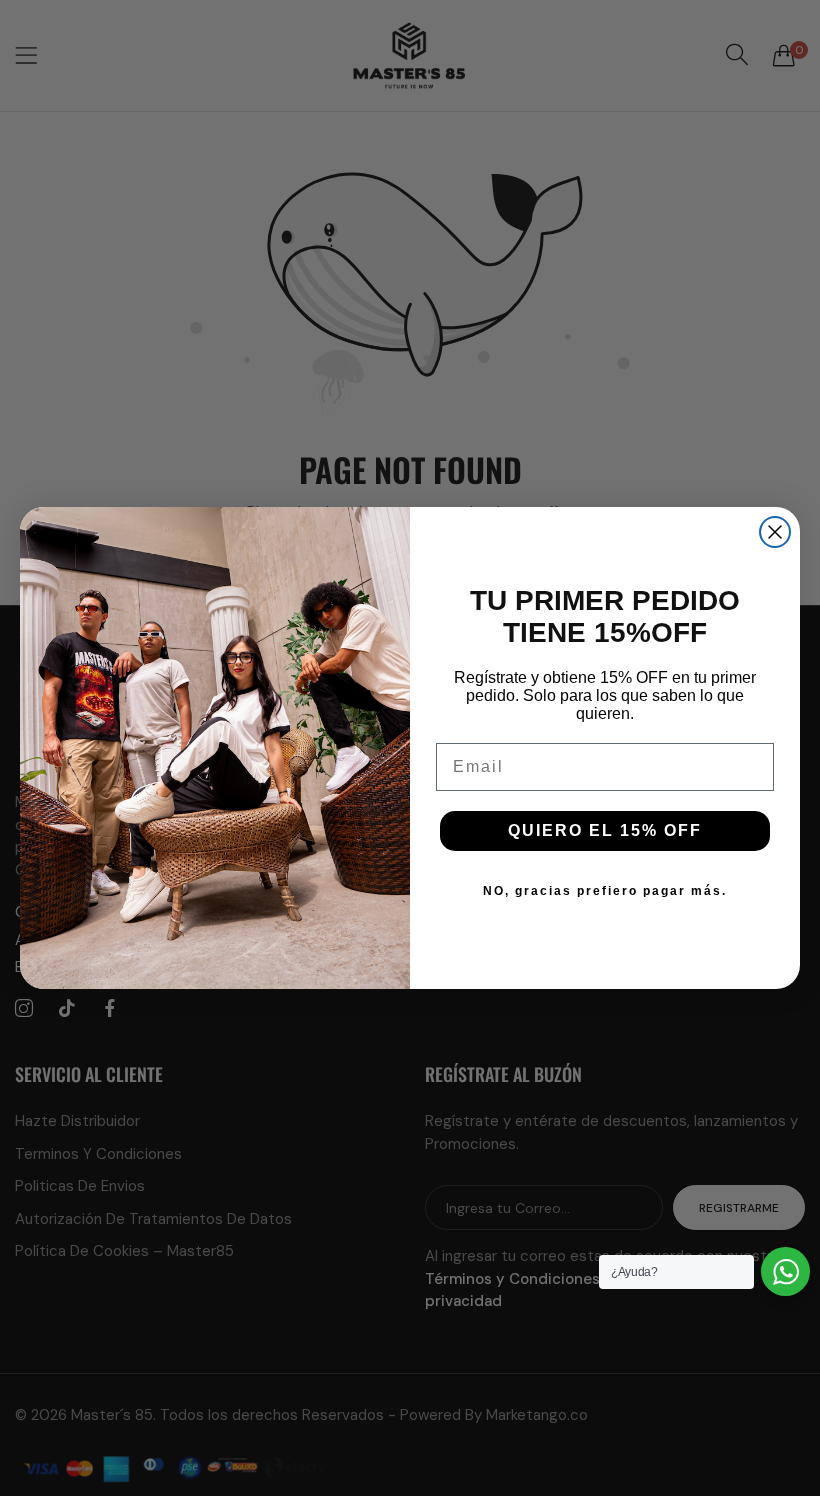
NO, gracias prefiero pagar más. (605, 891)
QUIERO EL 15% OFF (605, 830)
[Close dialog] (775, 532)
